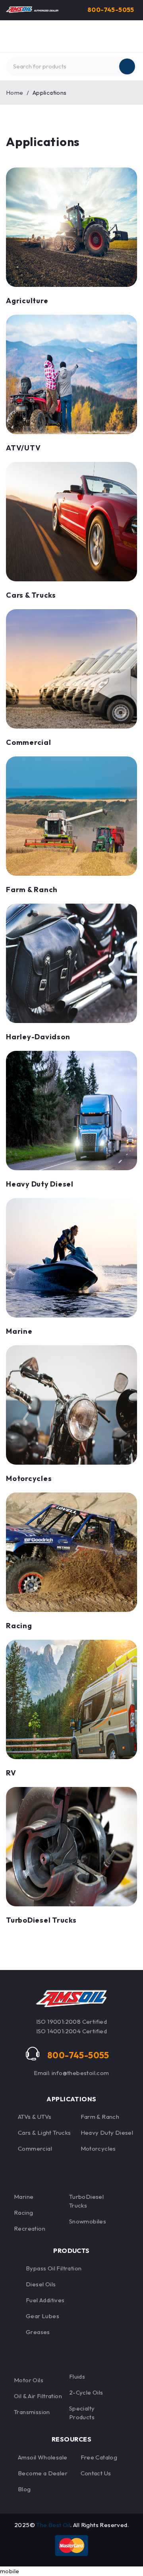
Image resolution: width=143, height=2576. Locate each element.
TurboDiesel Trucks (41, 1920)
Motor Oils (29, 2380)
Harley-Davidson (38, 1037)
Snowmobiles (88, 2221)
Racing (19, 1626)
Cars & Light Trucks (44, 2133)
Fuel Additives (45, 2300)
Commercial (29, 742)
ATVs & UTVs (35, 2117)
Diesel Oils (41, 2284)
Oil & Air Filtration (38, 2396)
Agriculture (27, 301)
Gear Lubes (43, 2316)
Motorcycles (29, 1478)
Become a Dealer (43, 2473)
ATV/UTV (23, 448)
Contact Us (96, 2473)
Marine (19, 1331)
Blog (24, 2489)
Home (15, 93)
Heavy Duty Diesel (40, 1184)
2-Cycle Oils (86, 2392)
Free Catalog (99, 2457)
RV (11, 1773)
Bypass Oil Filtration (54, 2268)
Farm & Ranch (100, 2117)
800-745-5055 (111, 10)
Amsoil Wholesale (43, 2457)
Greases (38, 2332)
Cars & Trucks (31, 595)
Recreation (30, 2228)
